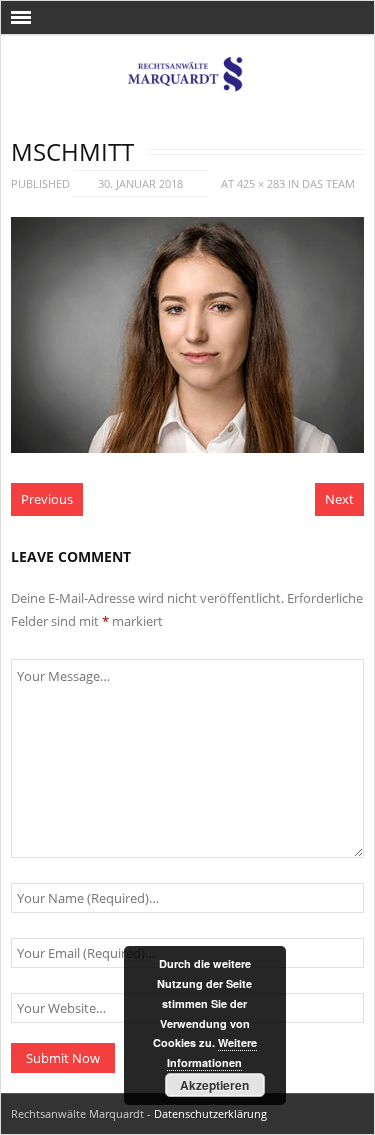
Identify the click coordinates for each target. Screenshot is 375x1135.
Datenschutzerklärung (210, 1113)
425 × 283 (261, 183)
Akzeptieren (214, 1085)
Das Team (328, 183)
